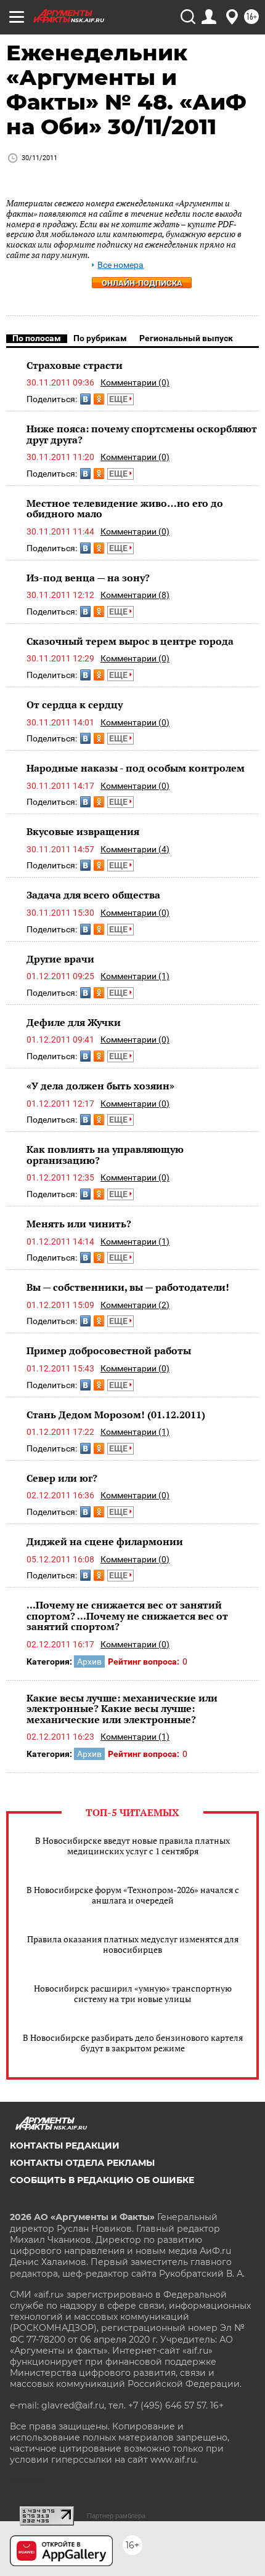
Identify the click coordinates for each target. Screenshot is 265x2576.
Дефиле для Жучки (74, 1022)
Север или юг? (62, 1478)
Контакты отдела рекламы (82, 2163)
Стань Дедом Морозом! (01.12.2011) (116, 1415)
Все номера (120, 265)
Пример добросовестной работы (109, 1351)
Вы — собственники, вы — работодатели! (128, 1287)
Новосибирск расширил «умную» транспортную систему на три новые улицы (133, 1993)
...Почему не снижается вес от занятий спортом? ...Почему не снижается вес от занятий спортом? (127, 1616)
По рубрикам (100, 338)
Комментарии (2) (135, 1305)
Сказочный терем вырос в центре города (130, 641)
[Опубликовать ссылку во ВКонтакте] (85, 399)
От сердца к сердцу (75, 705)
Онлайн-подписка (142, 283)
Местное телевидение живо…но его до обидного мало (125, 509)
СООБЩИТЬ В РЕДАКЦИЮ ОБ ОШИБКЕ (102, 2180)
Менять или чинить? (79, 1224)
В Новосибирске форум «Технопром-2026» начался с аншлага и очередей (133, 1895)
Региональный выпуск (186, 338)
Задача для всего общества (93, 895)
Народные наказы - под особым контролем (136, 768)
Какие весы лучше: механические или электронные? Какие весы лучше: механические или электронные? (122, 1709)
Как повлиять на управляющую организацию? (105, 1155)
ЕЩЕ (119, 399)
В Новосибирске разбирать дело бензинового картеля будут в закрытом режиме (133, 2043)
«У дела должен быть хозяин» (100, 1086)
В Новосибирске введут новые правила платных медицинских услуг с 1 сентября (132, 1846)
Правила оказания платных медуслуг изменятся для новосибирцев (133, 1944)
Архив (89, 1661)
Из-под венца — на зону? (88, 578)
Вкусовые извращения (83, 831)
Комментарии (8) (135, 595)
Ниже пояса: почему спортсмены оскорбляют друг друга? (142, 434)
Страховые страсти (75, 365)
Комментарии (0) (135, 382)
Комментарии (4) (135, 849)
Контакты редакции (65, 2146)
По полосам (37, 338)
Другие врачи (60, 959)
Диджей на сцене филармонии (105, 1541)
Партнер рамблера (116, 2516)
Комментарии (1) (135, 976)
